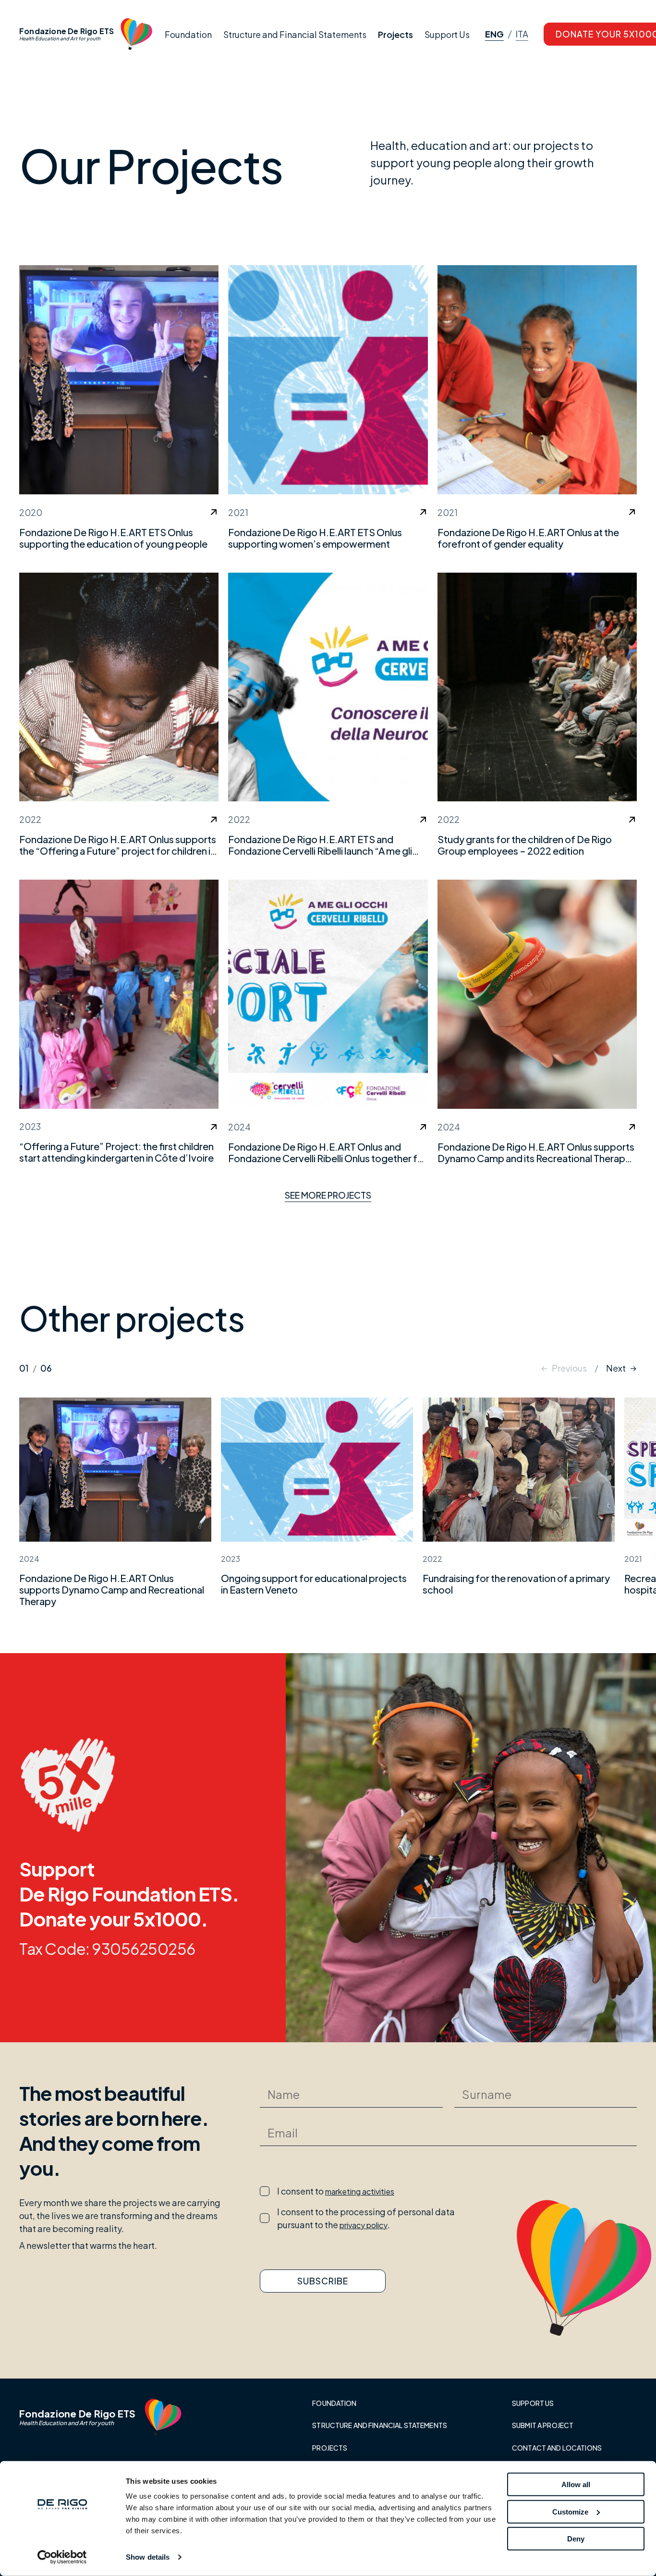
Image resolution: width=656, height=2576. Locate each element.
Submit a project (543, 2425)
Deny (576, 2539)
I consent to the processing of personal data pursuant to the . (366, 2218)
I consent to (336, 2191)
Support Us (447, 34)
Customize (570, 2511)
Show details (148, 2557)
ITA (522, 35)
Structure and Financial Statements (295, 34)
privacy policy (364, 2225)
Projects (395, 34)
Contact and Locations (557, 2448)
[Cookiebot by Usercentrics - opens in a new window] (62, 2557)
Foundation (188, 34)
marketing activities (360, 2191)
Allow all (576, 2484)
